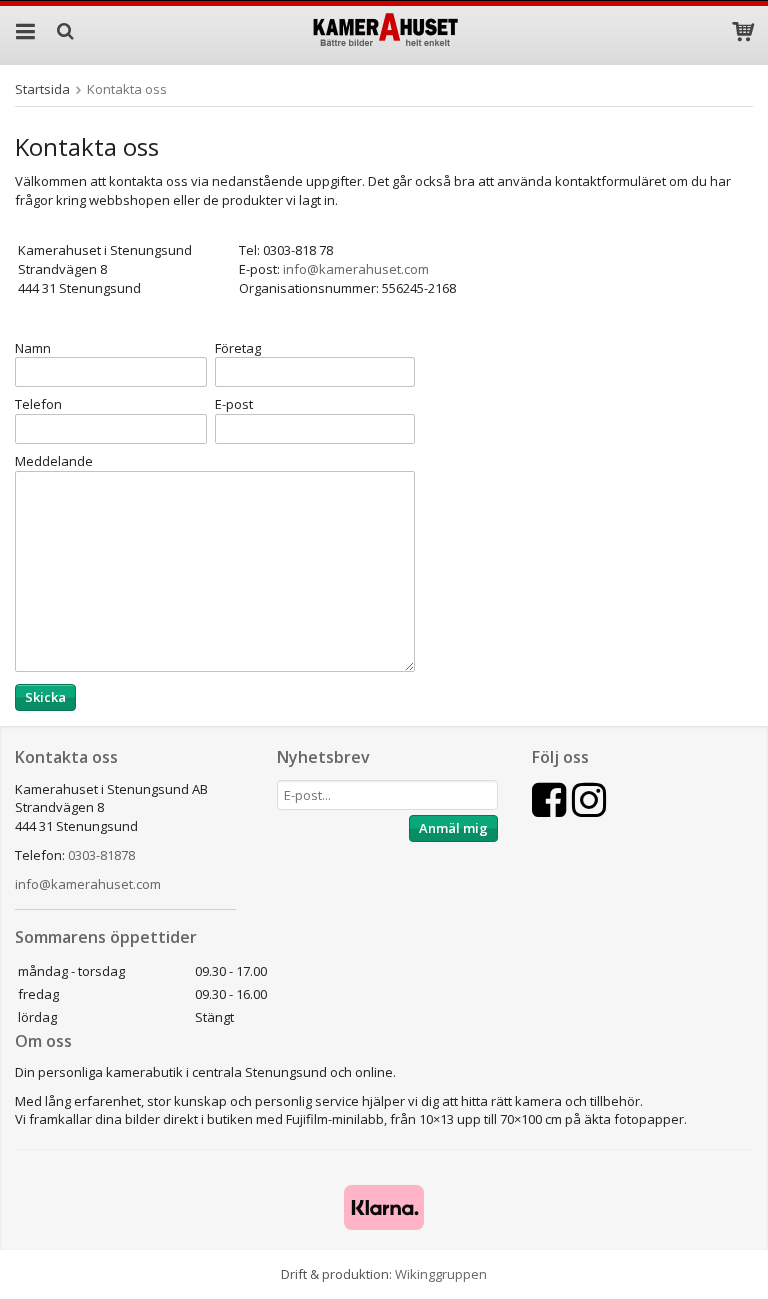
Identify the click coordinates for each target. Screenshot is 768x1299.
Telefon (38, 404)
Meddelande (54, 461)
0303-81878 (101, 855)
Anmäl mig (453, 828)
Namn (33, 348)
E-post (234, 404)
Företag (238, 348)
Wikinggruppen (441, 1274)
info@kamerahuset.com (88, 884)
